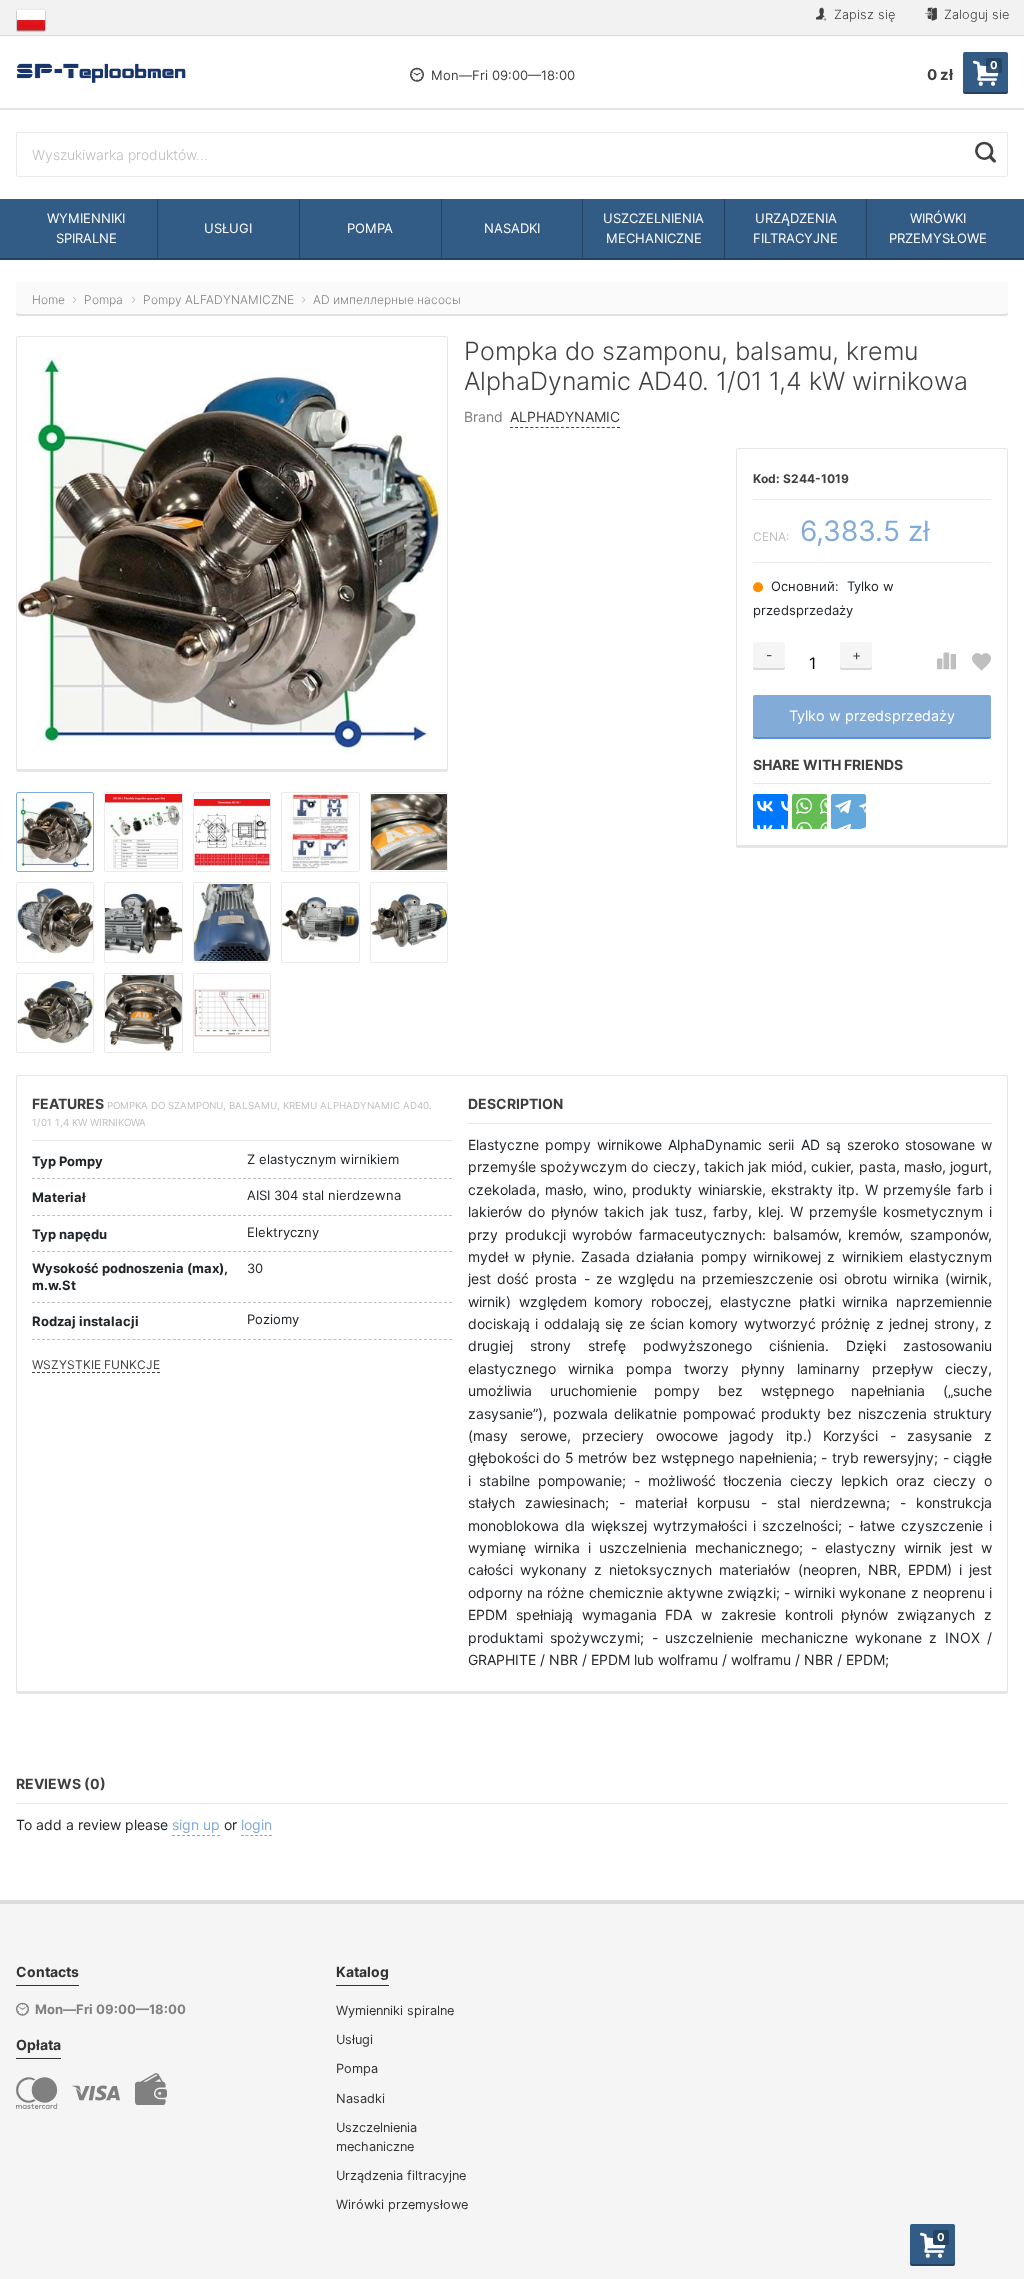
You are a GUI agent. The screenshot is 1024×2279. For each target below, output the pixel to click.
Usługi (354, 2039)
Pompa (357, 2068)
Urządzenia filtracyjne (401, 2175)
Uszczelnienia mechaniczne (376, 2137)
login (256, 1824)
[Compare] (946, 661)
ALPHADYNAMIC (565, 416)
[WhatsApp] (809, 811)
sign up (196, 1824)
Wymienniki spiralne (395, 2010)
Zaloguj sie (974, 14)
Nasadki (360, 2098)
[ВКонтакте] (770, 811)
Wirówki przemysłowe (402, 2204)
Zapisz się (862, 14)
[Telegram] (848, 811)
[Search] (985, 152)
